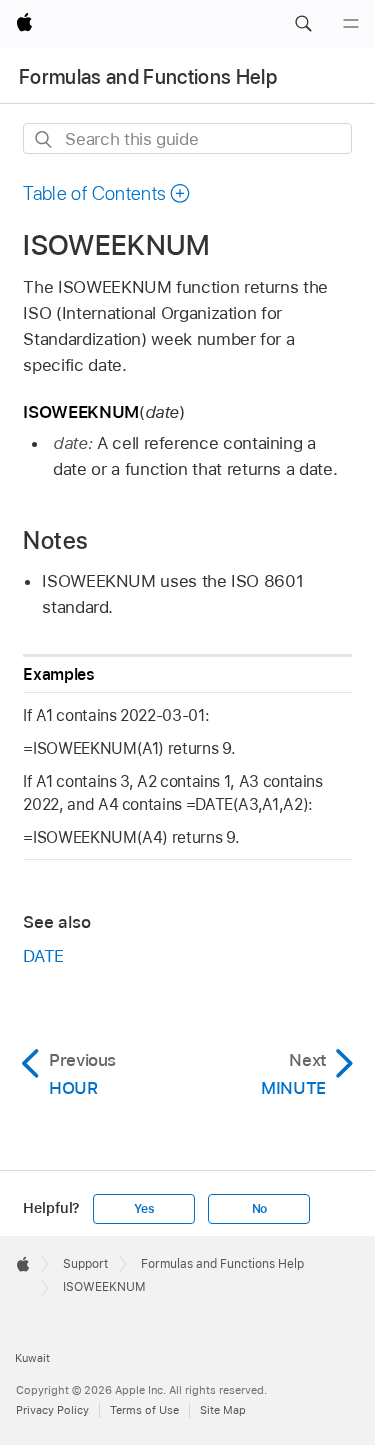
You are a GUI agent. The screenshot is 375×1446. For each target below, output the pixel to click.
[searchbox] (187, 138)
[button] (303, 24)
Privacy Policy (52, 1410)
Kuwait (32, 1358)
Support (85, 1264)
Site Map (223, 1410)
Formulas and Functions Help (148, 77)
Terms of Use (144, 1410)
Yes (144, 1209)
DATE (43, 956)
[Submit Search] (44, 139)
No (260, 1209)
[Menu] (351, 24)
